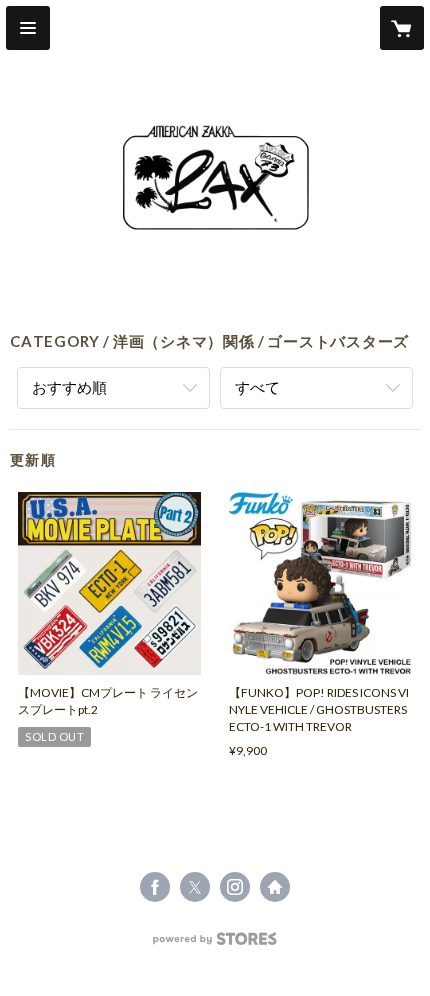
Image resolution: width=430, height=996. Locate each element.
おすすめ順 (69, 387)
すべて (257, 387)
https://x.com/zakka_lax (195, 887)
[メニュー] (28, 28)
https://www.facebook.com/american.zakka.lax (155, 887)
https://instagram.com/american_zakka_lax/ (235, 887)
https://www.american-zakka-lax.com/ (275, 887)
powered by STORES (215, 944)
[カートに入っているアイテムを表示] (402, 28)
